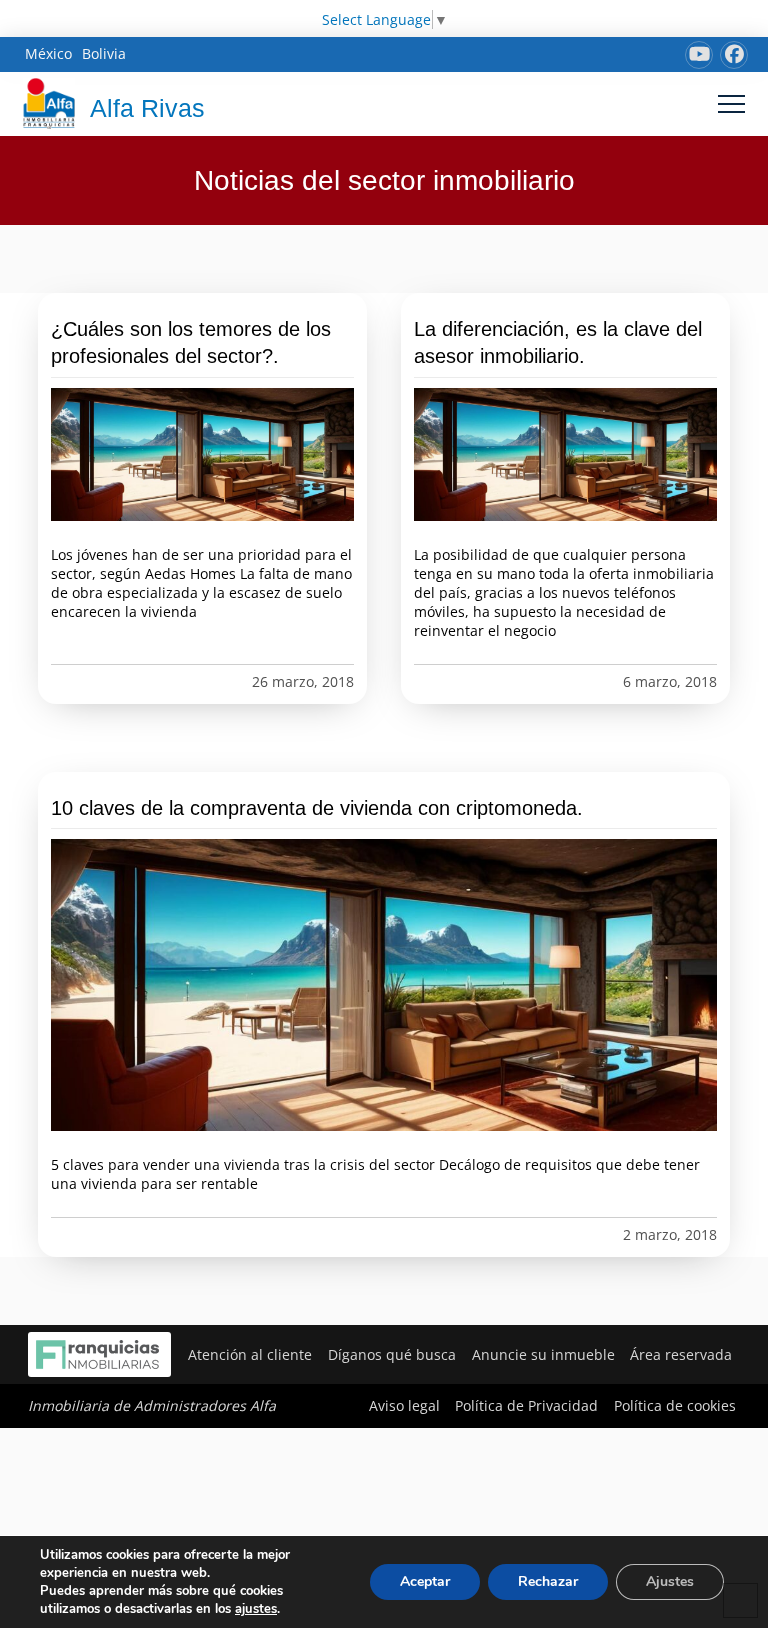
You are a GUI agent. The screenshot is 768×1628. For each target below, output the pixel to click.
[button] (731, 103)
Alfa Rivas (147, 108)
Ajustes (670, 1581)
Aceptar (425, 1581)
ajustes (256, 1609)
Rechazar (548, 1581)
